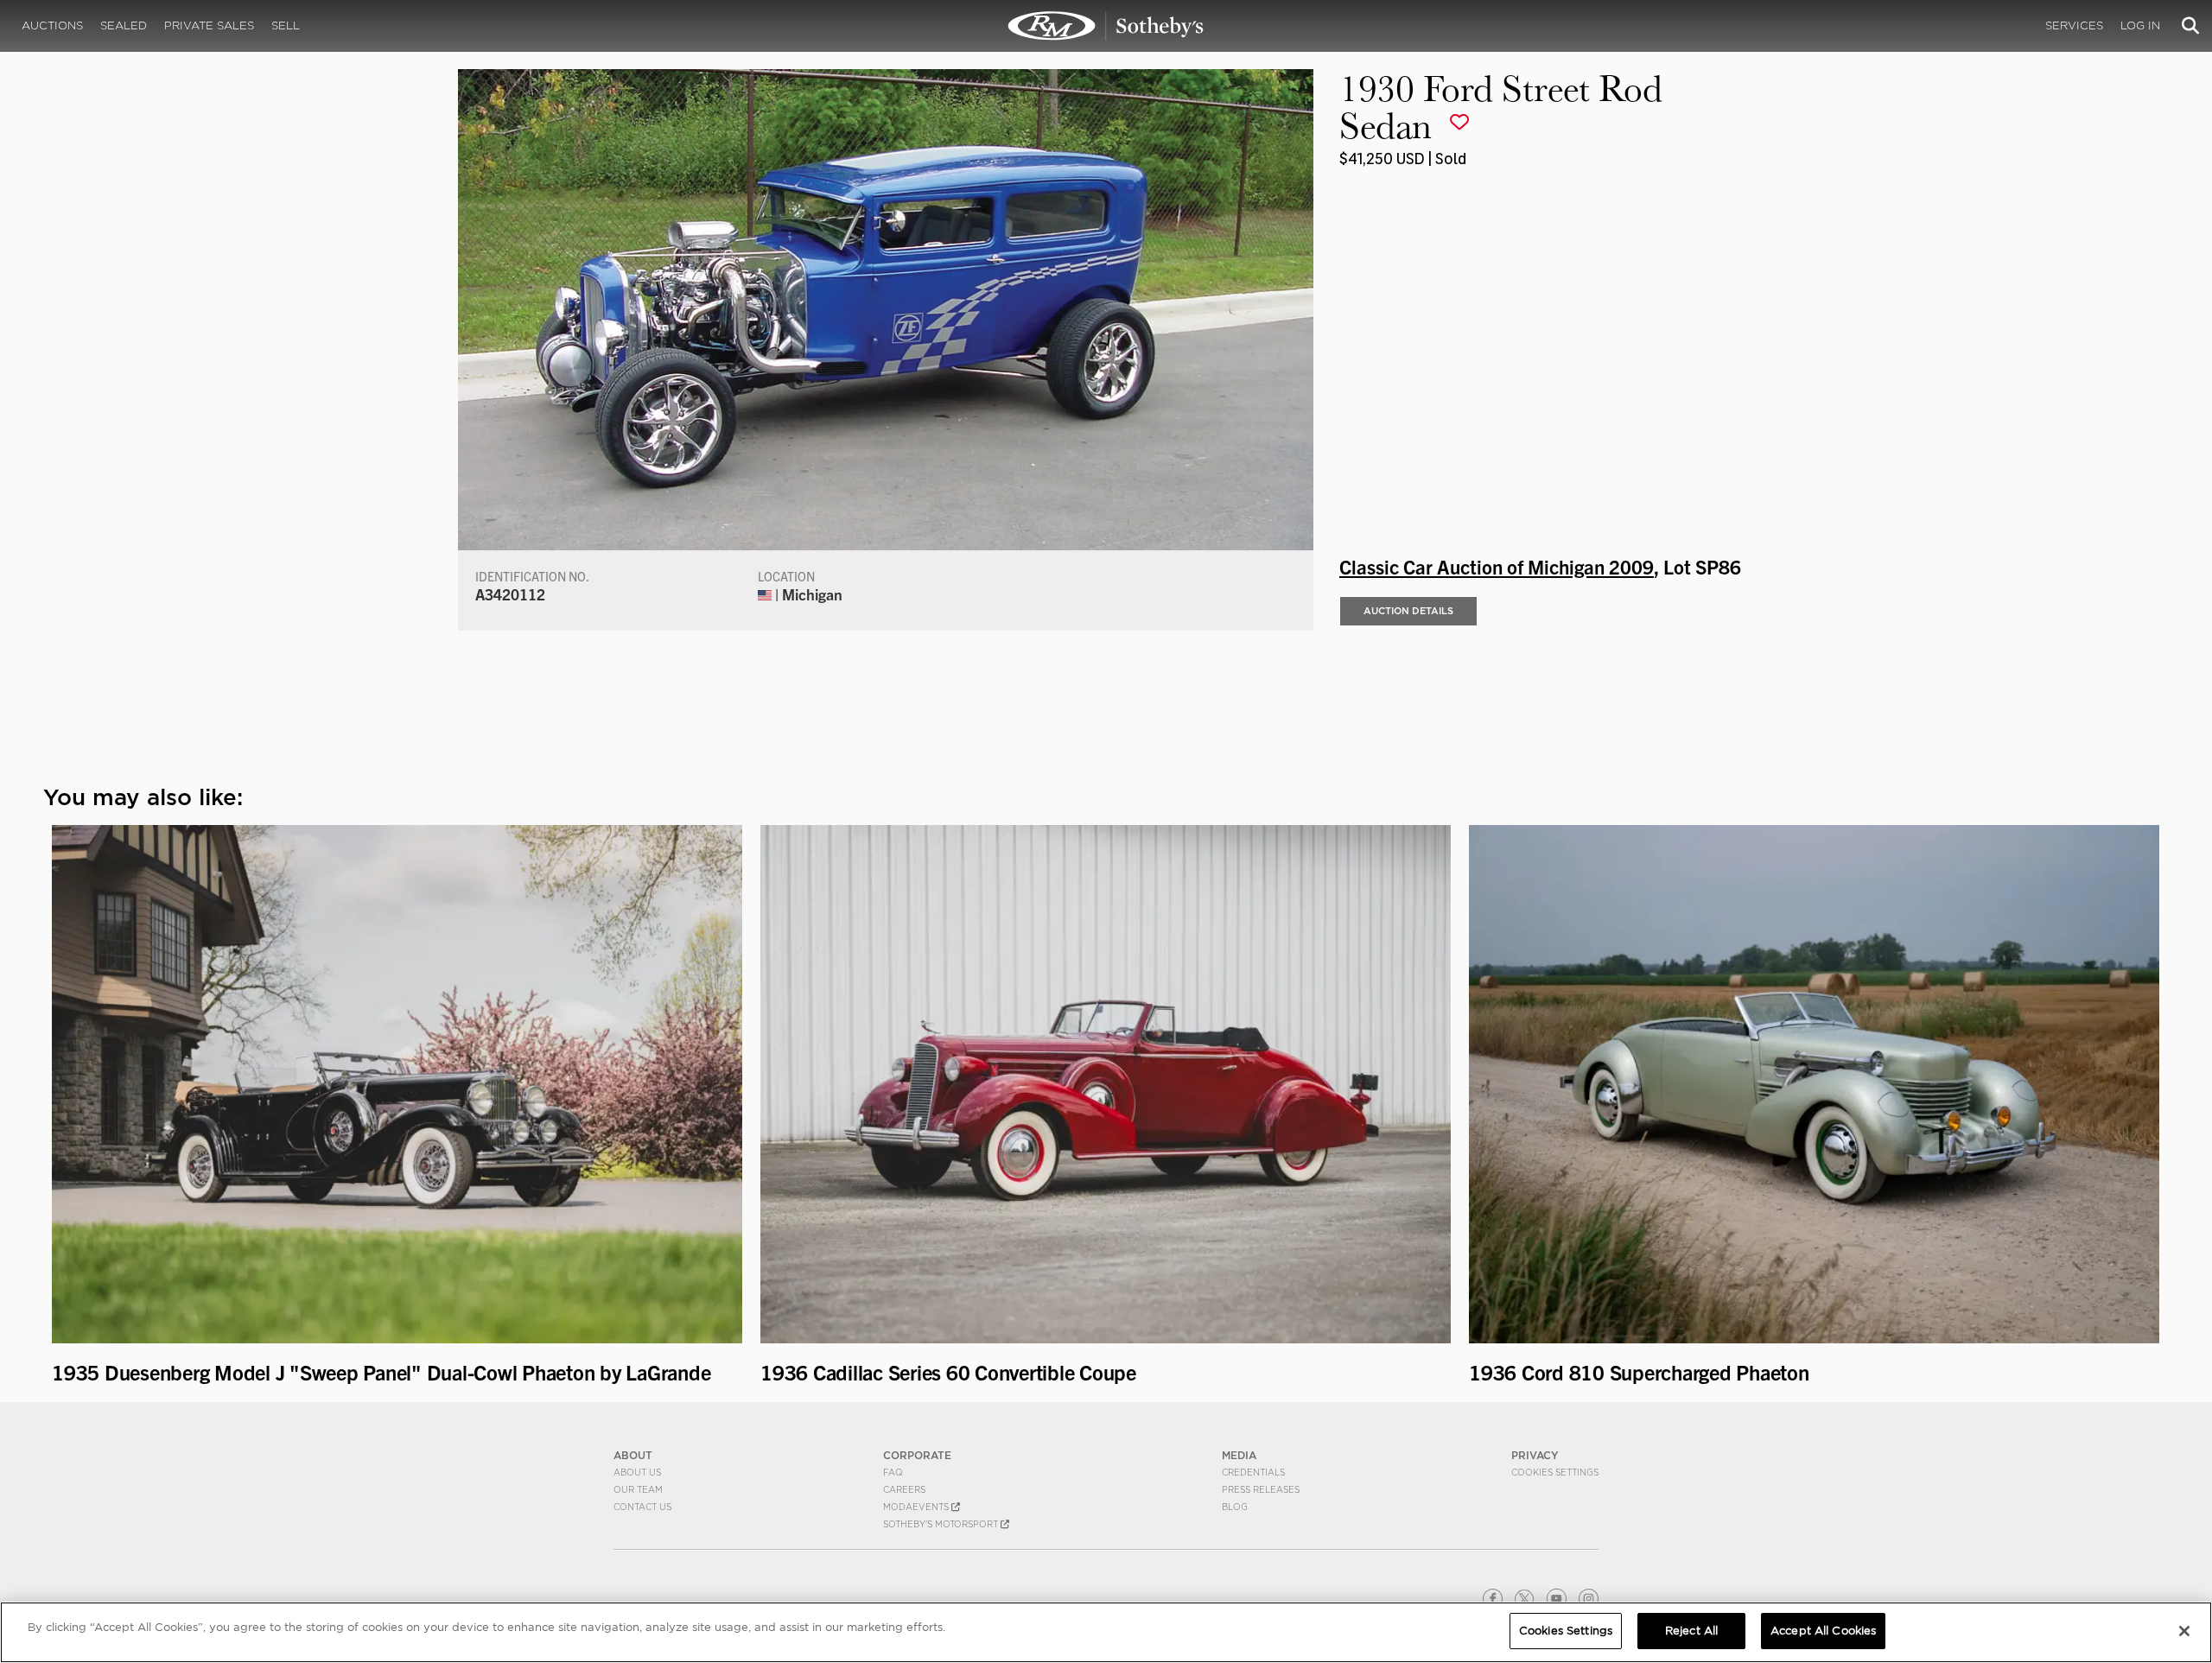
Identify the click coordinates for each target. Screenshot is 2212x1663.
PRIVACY (1535, 1455)
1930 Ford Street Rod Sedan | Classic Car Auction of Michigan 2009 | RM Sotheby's (1106, 26)
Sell (286, 25)
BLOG (1235, 1507)
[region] (1106, 1632)
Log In (2140, 25)
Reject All (1691, 1631)
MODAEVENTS (917, 1507)
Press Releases (1261, 1489)
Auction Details (1408, 611)
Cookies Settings (1555, 1472)
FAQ (893, 1472)
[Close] (2184, 1631)
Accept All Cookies (1823, 1631)
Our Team (638, 1489)
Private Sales (209, 25)
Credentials (1253, 1472)
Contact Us (642, 1507)
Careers (904, 1489)
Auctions (52, 25)
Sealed (124, 25)
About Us (637, 1472)
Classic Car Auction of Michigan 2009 (1497, 566)
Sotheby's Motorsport (942, 1524)
